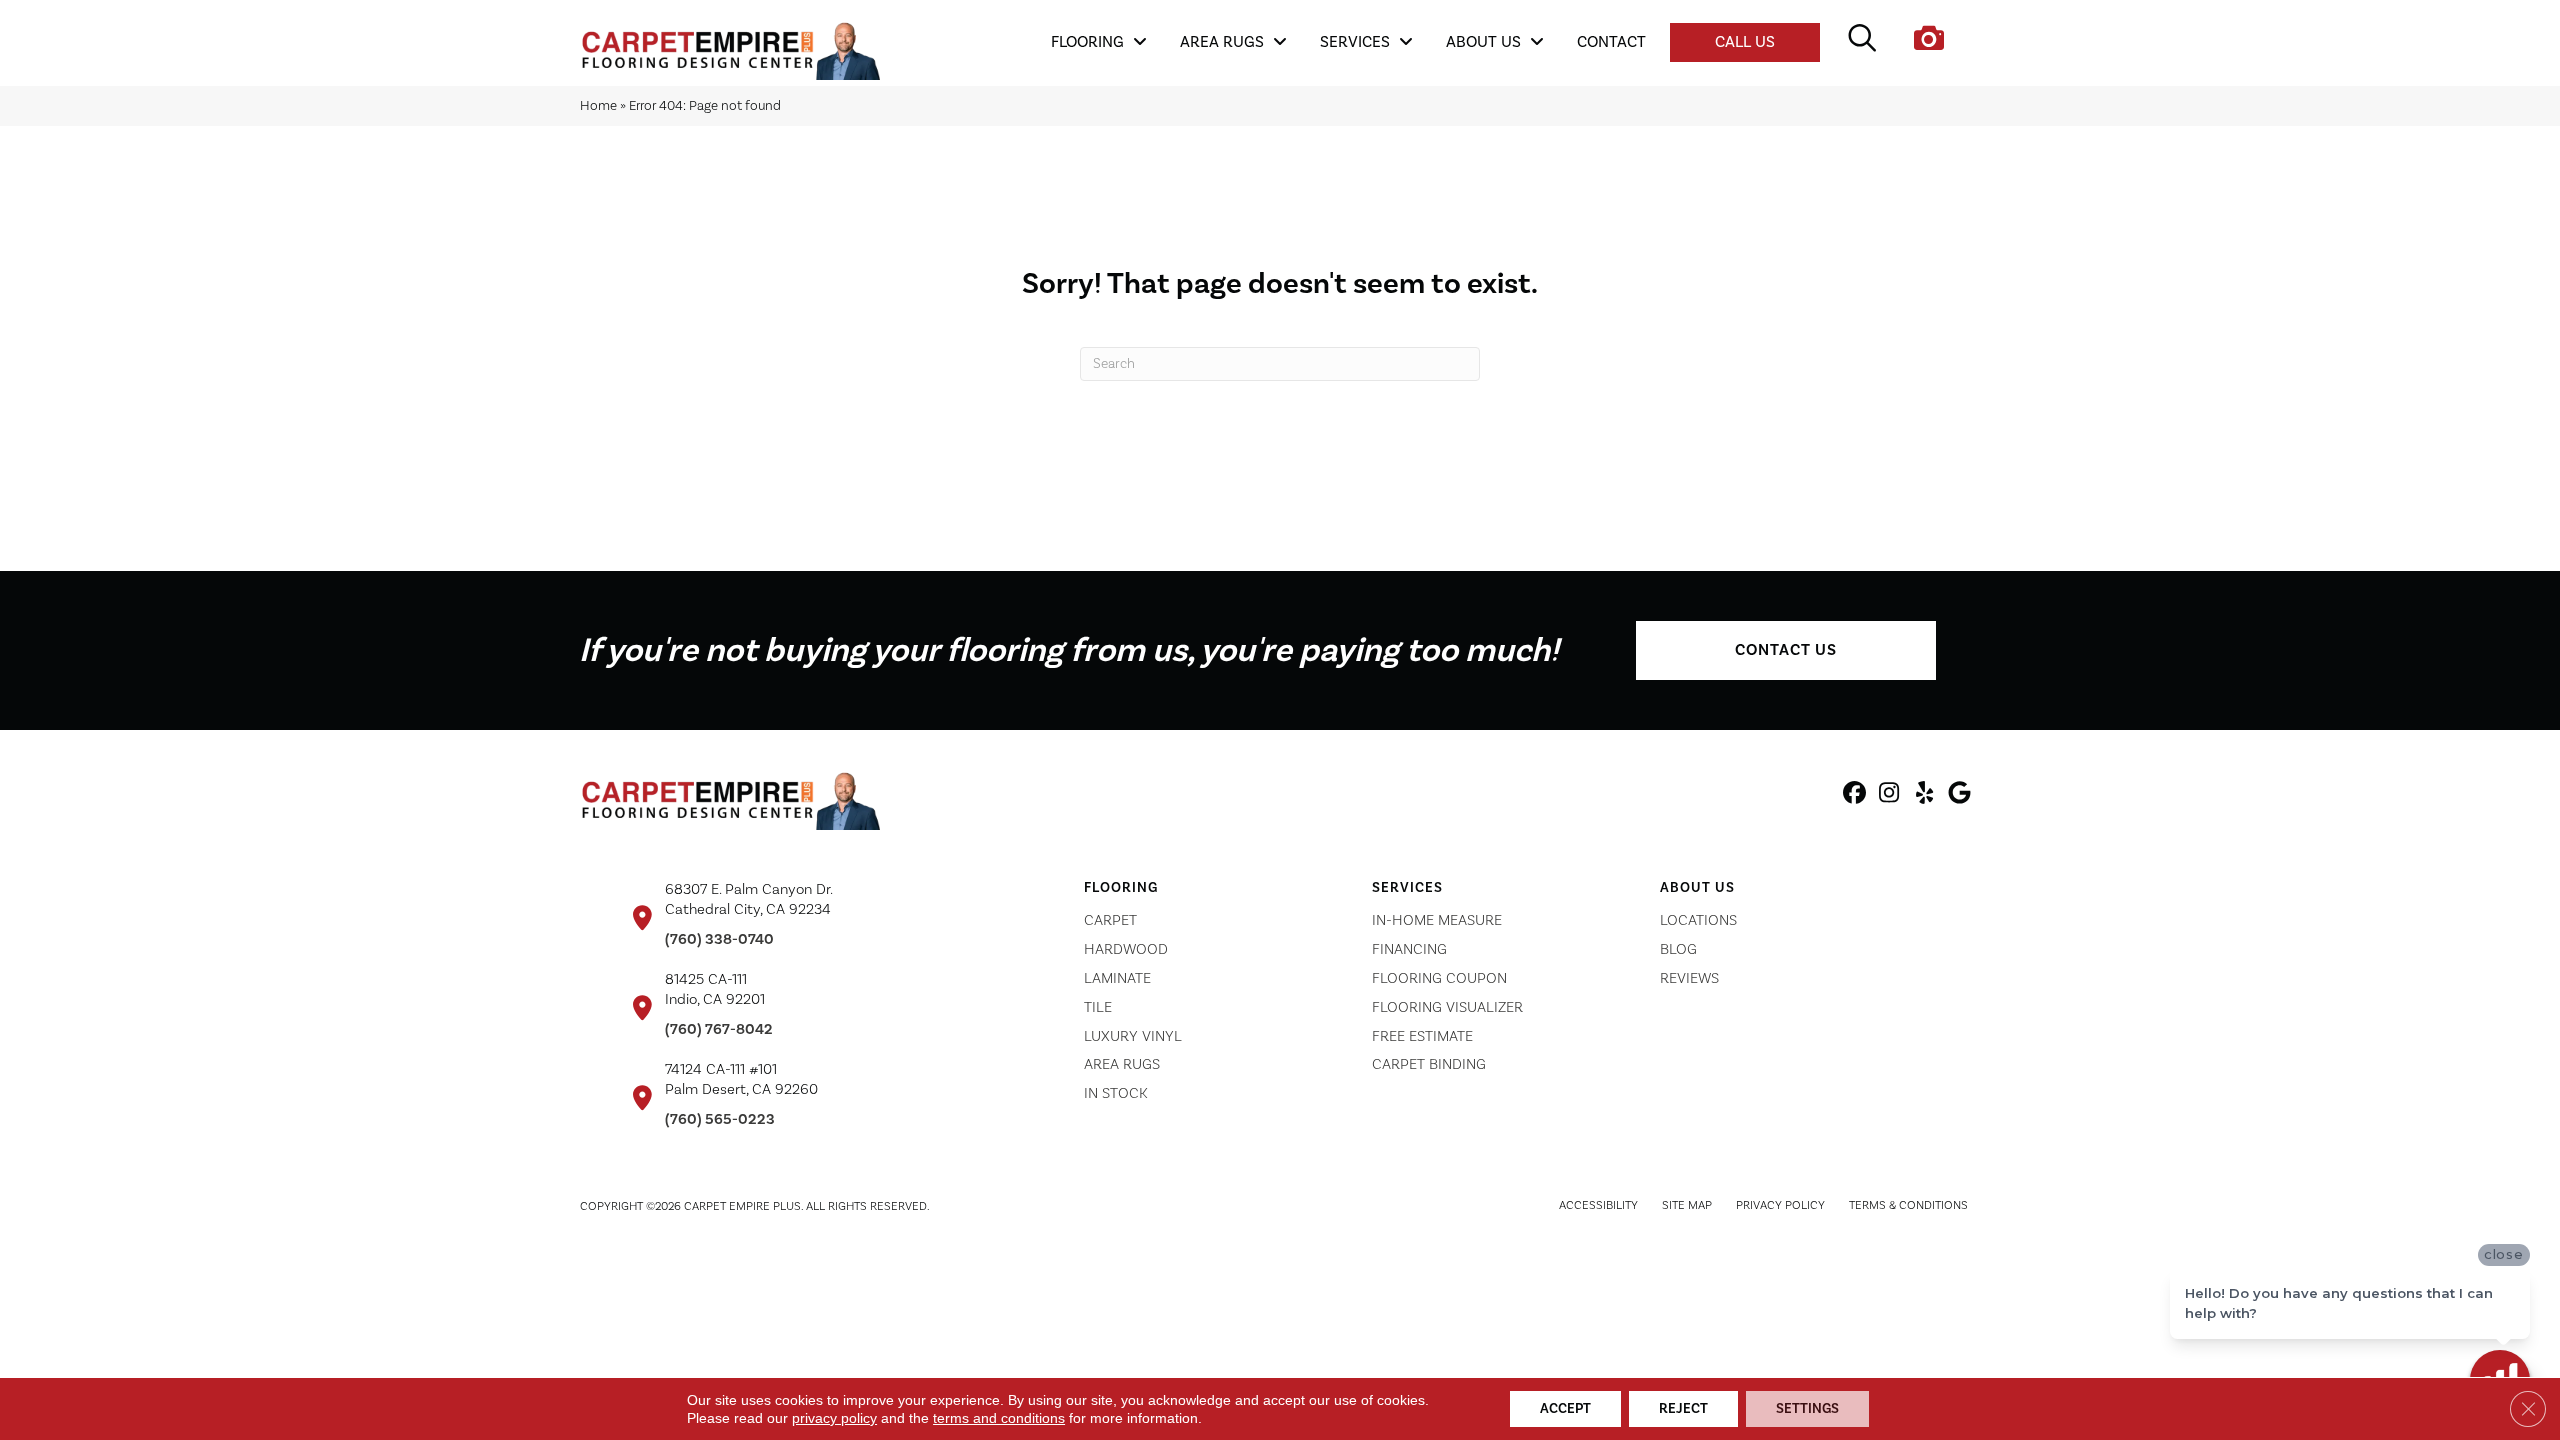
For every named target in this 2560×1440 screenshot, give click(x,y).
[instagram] (1889, 796)
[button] (1786, 650)
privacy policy (834, 1418)
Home (598, 105)
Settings (1807, 1409)
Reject (1683, 1409)
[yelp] (1924, 796)
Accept (1565, 1409)
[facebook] (1854, 796)
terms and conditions (999, 1418)
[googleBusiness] (1959, 796)
